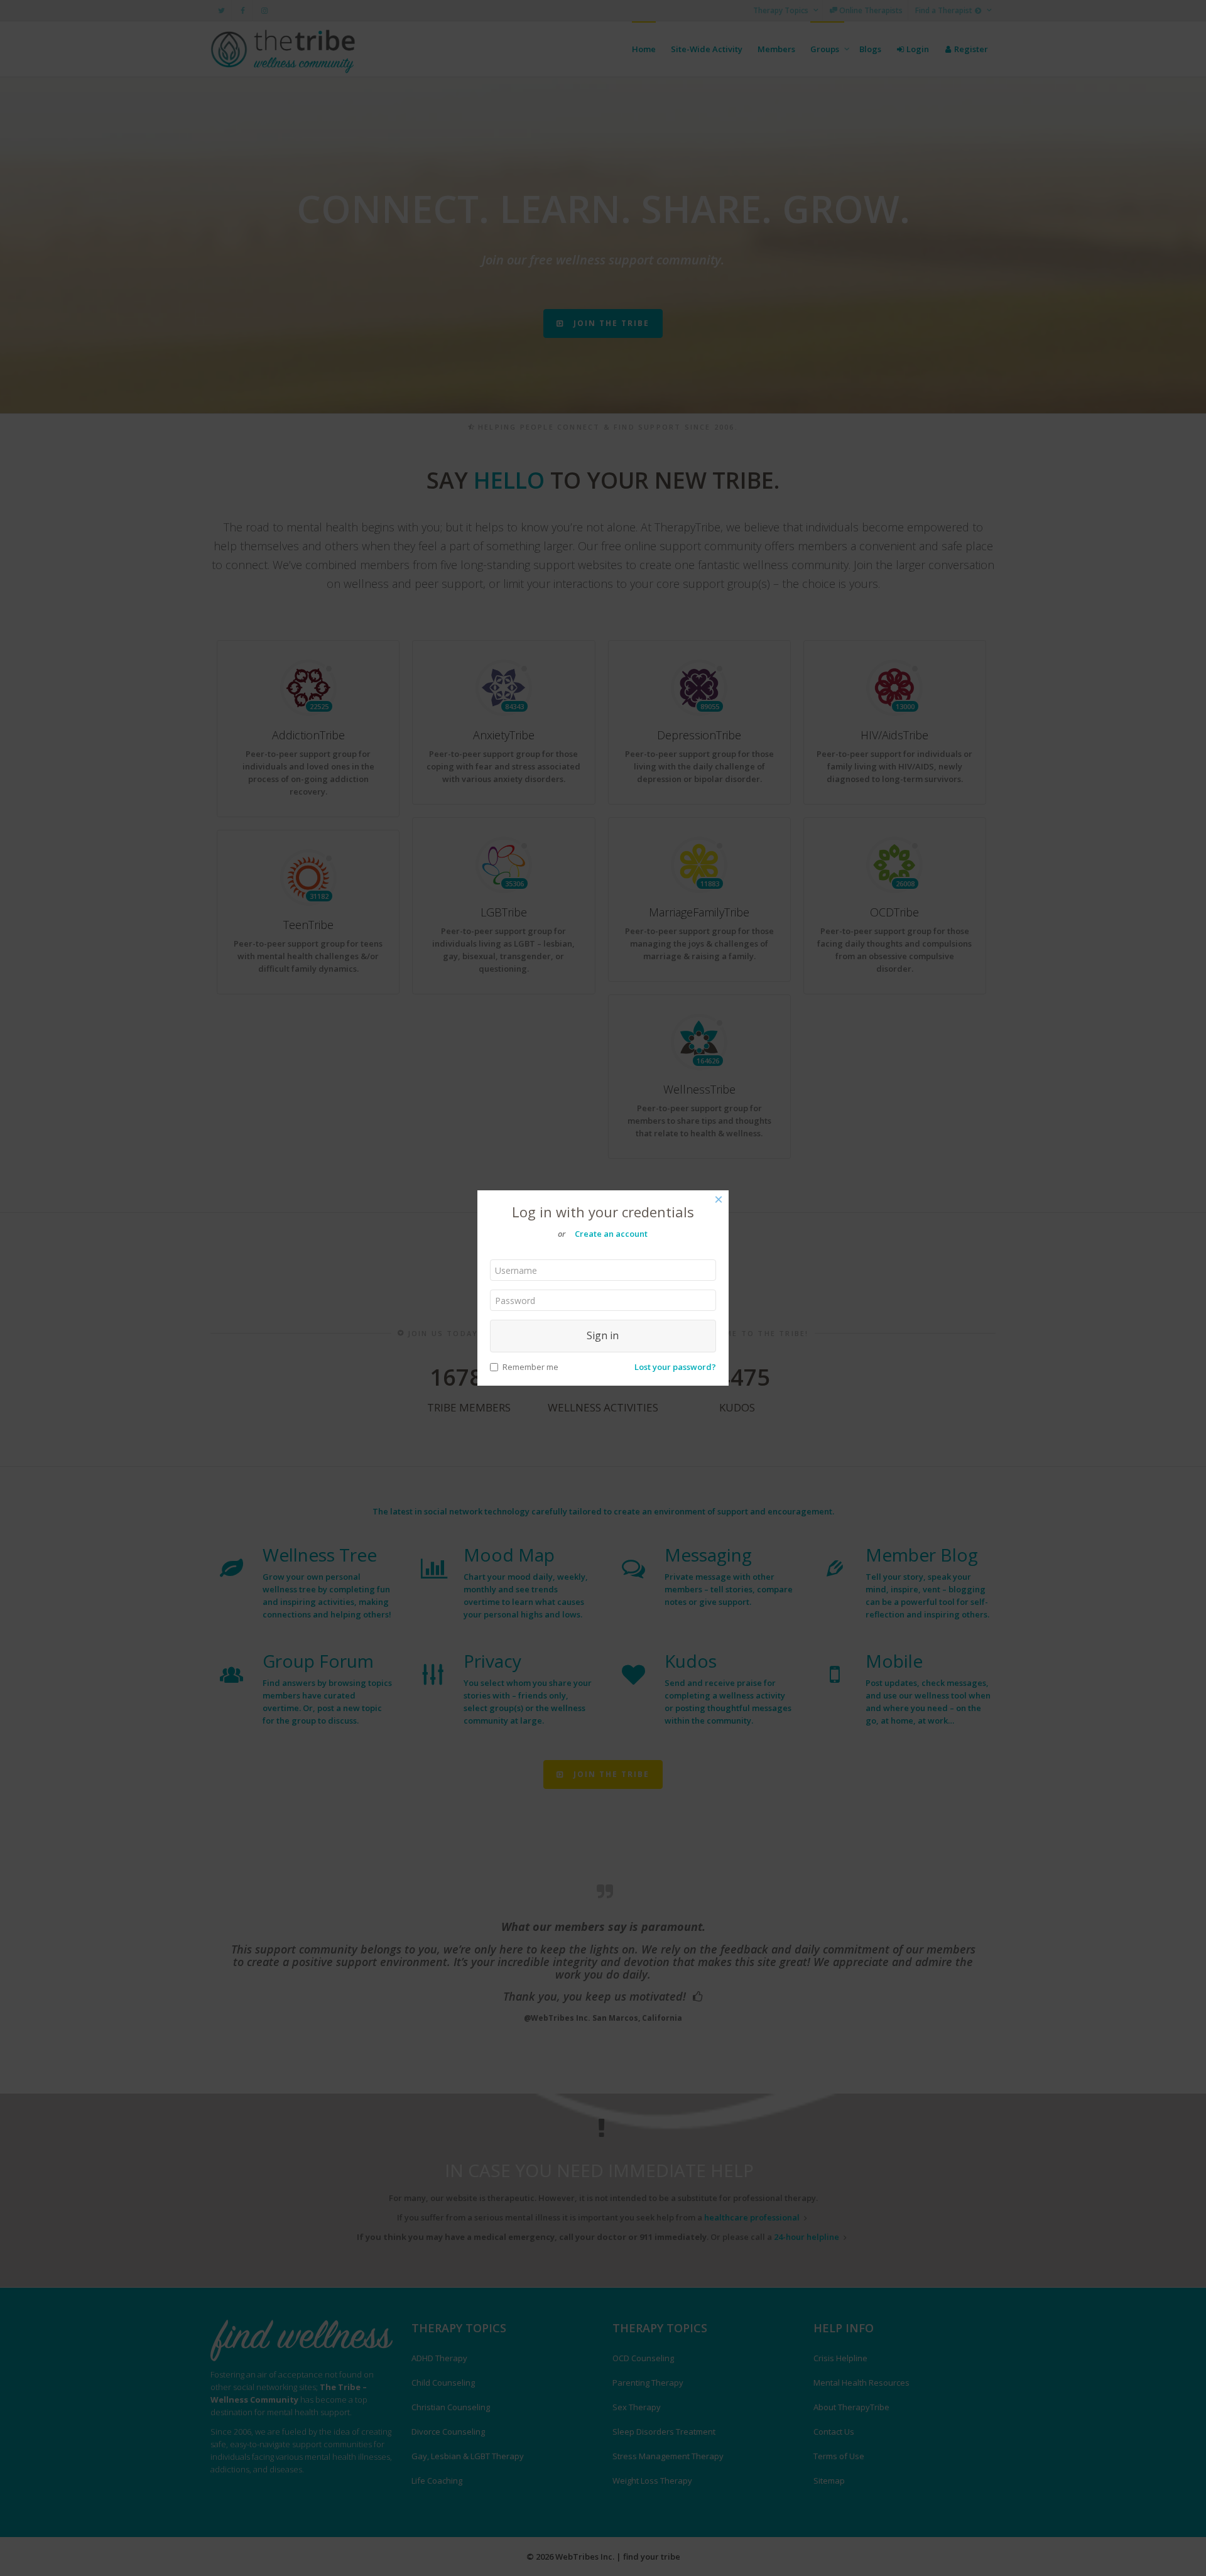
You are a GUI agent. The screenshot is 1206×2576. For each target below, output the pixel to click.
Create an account (611, 1234)
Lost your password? (675, 1367)
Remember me (530, 1367)
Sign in (603, 1335)
